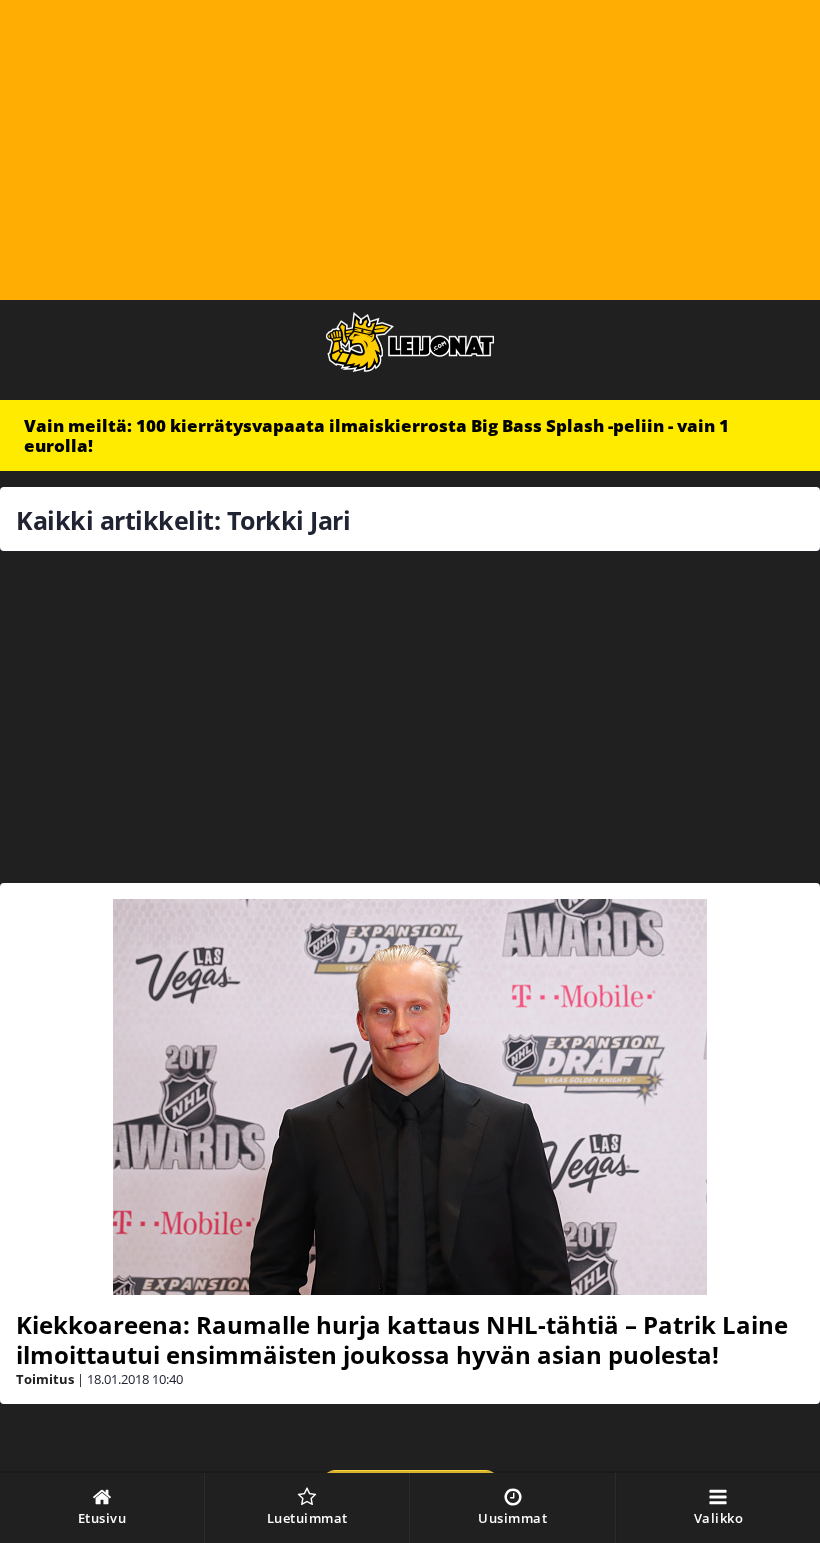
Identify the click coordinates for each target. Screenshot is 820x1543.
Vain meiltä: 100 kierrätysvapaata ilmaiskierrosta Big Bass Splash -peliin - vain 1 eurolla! (376, 435)
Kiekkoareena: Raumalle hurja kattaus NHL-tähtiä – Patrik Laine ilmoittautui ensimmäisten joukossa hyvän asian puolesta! (402, 1339)
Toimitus (45, 1379)
